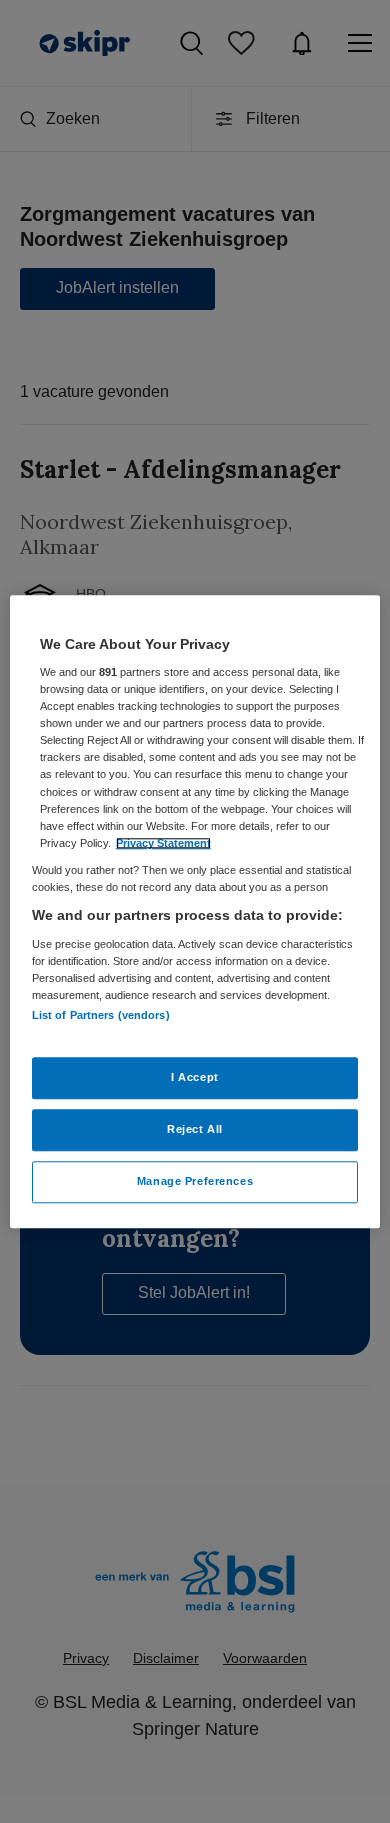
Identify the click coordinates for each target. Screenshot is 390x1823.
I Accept (195, 1077)
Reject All (195, 1129)
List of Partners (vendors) (101, 1015)
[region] (195, 911)
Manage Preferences (195, 1181)
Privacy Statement (163, 843)
